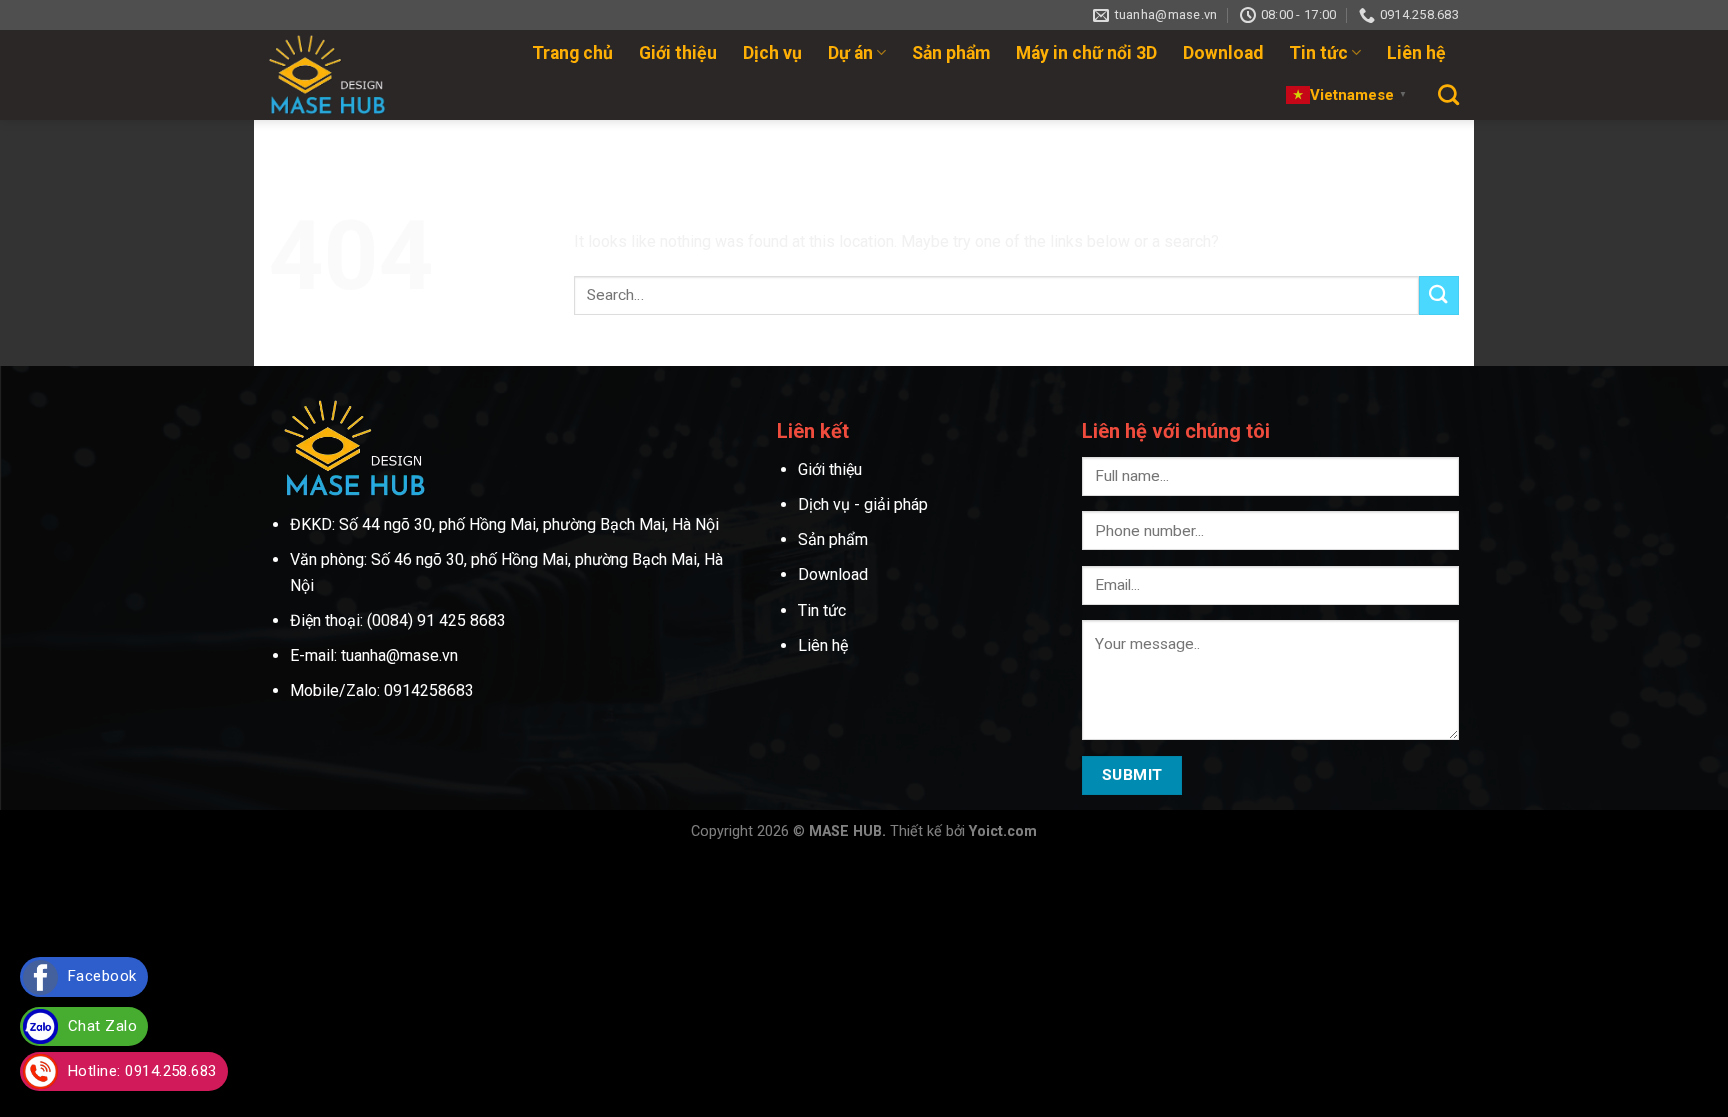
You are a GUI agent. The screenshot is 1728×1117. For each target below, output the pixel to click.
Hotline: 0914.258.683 (142, 1071)
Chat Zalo (102, 1026)
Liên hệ (1416, 53)
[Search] (1448, 94)
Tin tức (1318, 53)
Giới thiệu (678, 53)
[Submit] (1439, 295)
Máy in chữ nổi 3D (1086, 53)
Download (1223, 53)
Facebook (102, 976)
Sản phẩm (951, 53)
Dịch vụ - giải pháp (863, 504)
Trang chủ (572, 53)
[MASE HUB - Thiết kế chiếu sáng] (340, 75)
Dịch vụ (772, 53)
